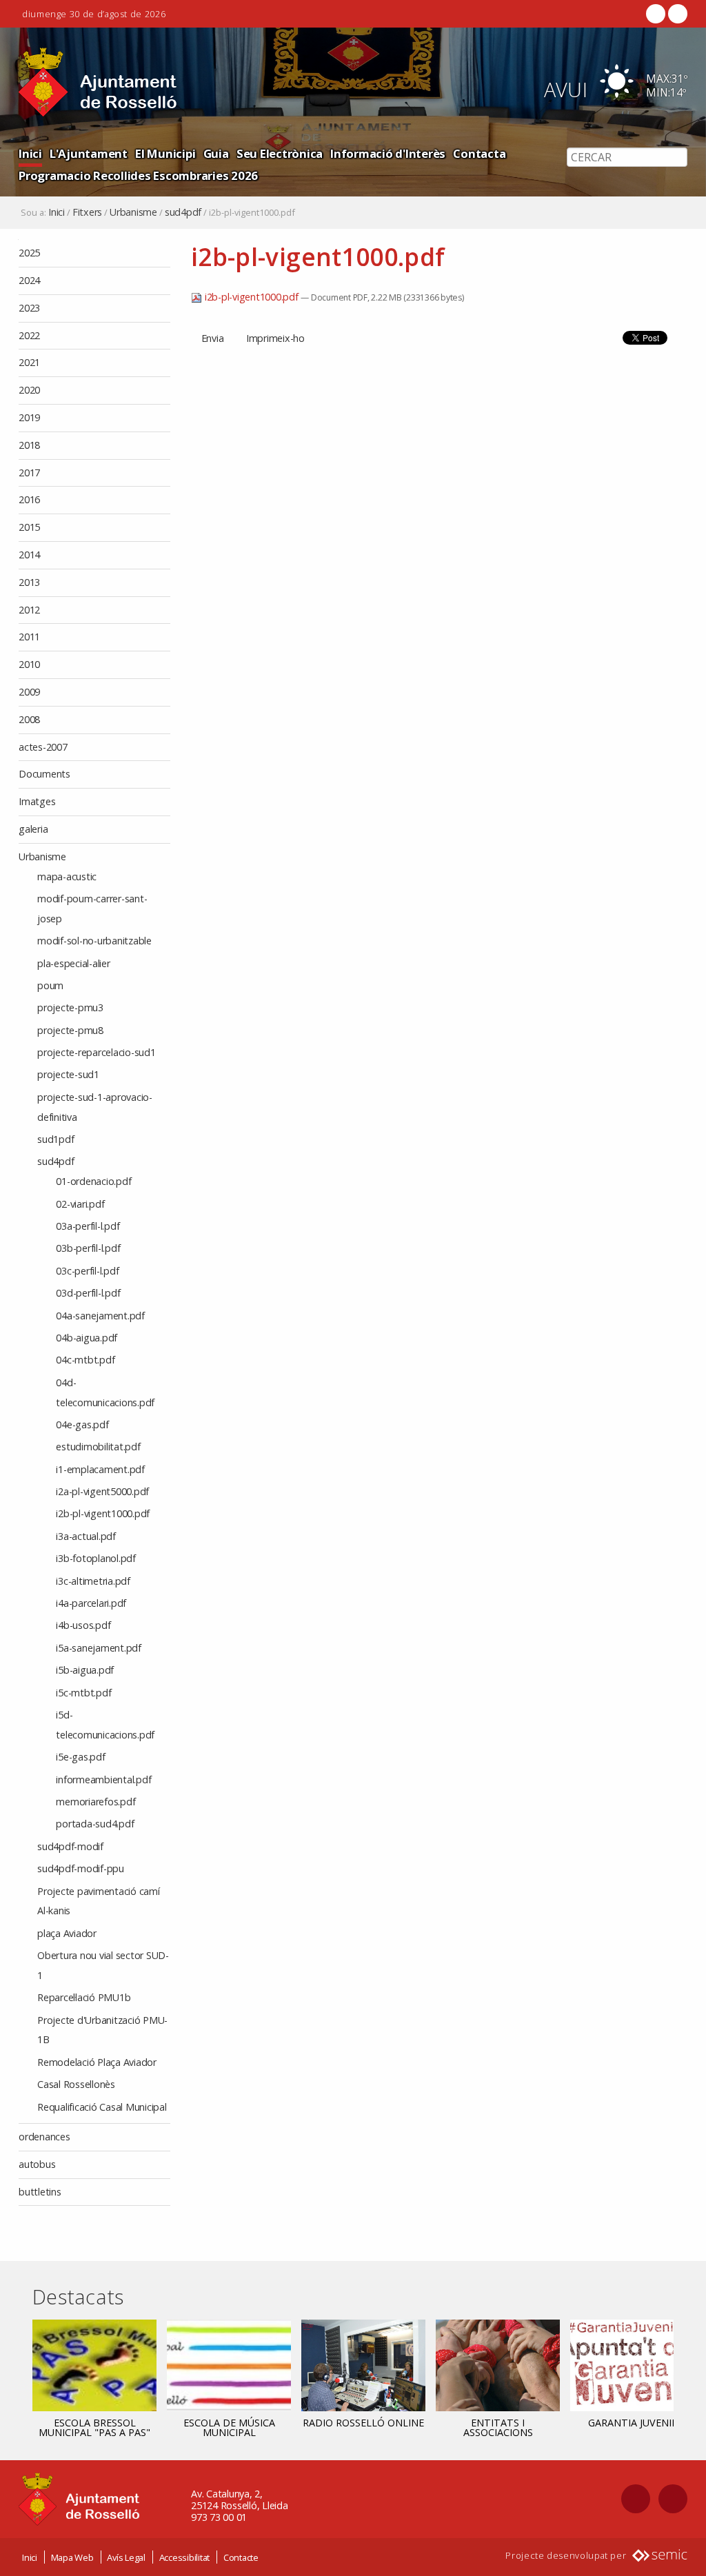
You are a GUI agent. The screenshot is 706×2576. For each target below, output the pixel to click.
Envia (213, 338)
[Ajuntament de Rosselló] (98, 82)
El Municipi (165, 153)
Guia (216, 153)
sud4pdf (183, 212)
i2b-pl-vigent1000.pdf (251, 297)
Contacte (241, 2557)
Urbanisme (133, 212)
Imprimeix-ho (275, 338)
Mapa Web (72, 2557)
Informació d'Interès (388, 153)
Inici (30, 153)
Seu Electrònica (280, 153)
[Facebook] (656, 14)
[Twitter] (676, 14)
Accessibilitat (185, 2557)
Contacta (479, 153)
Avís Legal (126, 2557)
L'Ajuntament (89, 153)
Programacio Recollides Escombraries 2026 (138, 175)
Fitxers (87, 212)
